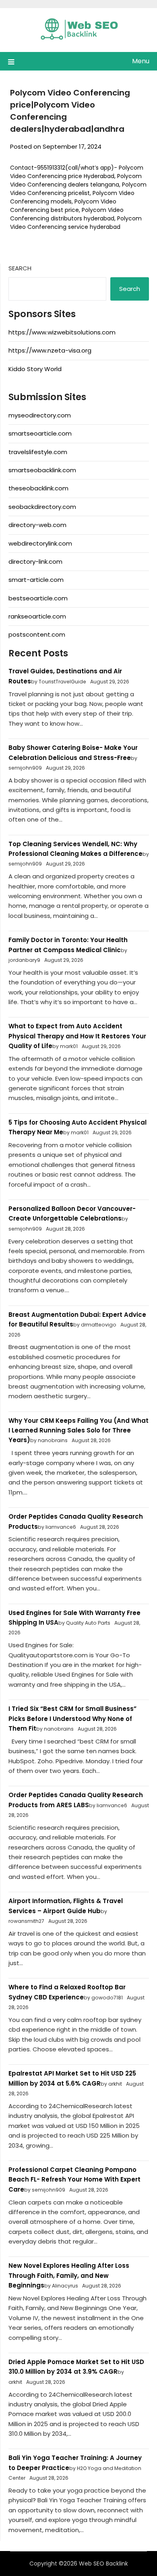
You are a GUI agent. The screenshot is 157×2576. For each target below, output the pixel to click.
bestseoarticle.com (38, 598)
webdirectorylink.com (40, 543)
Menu (141, 61)
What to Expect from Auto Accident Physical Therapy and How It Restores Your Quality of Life (77, 1036)
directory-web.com (37, 525)
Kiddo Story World (35, 369)
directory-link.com (35, 561)
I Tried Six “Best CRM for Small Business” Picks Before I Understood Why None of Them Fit (72, 1719)
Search (20, 268)
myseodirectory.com (40, 415)
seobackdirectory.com (42, 507)
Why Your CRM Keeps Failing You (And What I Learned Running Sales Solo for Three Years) (78, 1430)
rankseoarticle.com (37, 616)
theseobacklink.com (38, 488)
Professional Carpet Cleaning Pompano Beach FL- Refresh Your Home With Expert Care (74, 2180)
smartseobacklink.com (42, 470)
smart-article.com (36, 580)
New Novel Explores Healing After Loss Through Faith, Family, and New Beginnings (69, 2275)
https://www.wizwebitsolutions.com (62, 332)
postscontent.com (37, 634)
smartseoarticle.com (40, 433)
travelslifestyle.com (38, 452)
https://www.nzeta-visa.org (50, 350)
